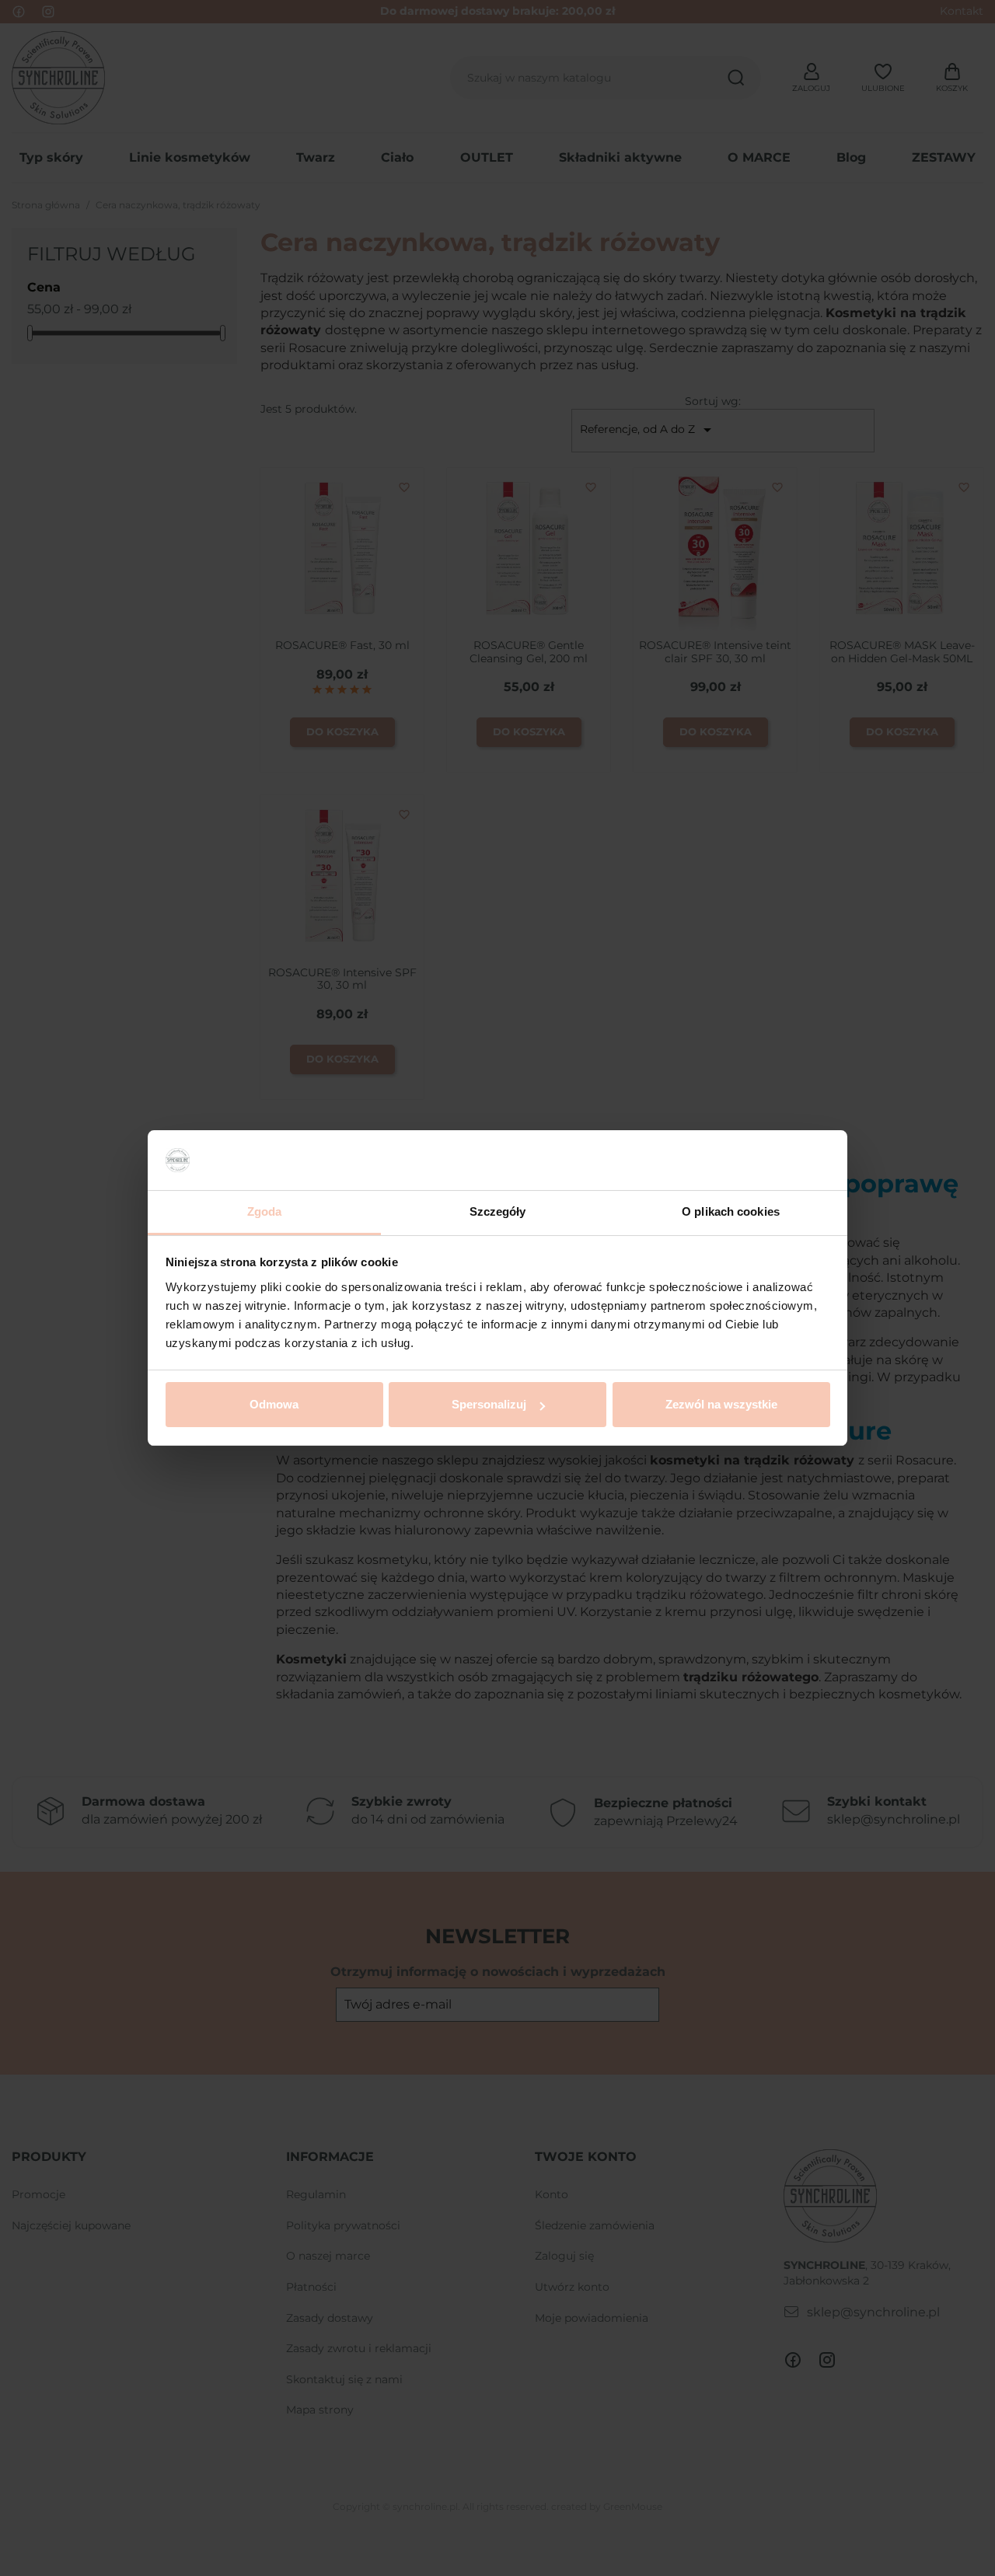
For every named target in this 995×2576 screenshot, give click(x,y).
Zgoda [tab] (265, 1211)
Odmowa (274, 1404)
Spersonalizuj (489, 1404)
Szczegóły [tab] (498, 1211)
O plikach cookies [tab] (731, 1211)
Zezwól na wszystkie (721, 1404)
